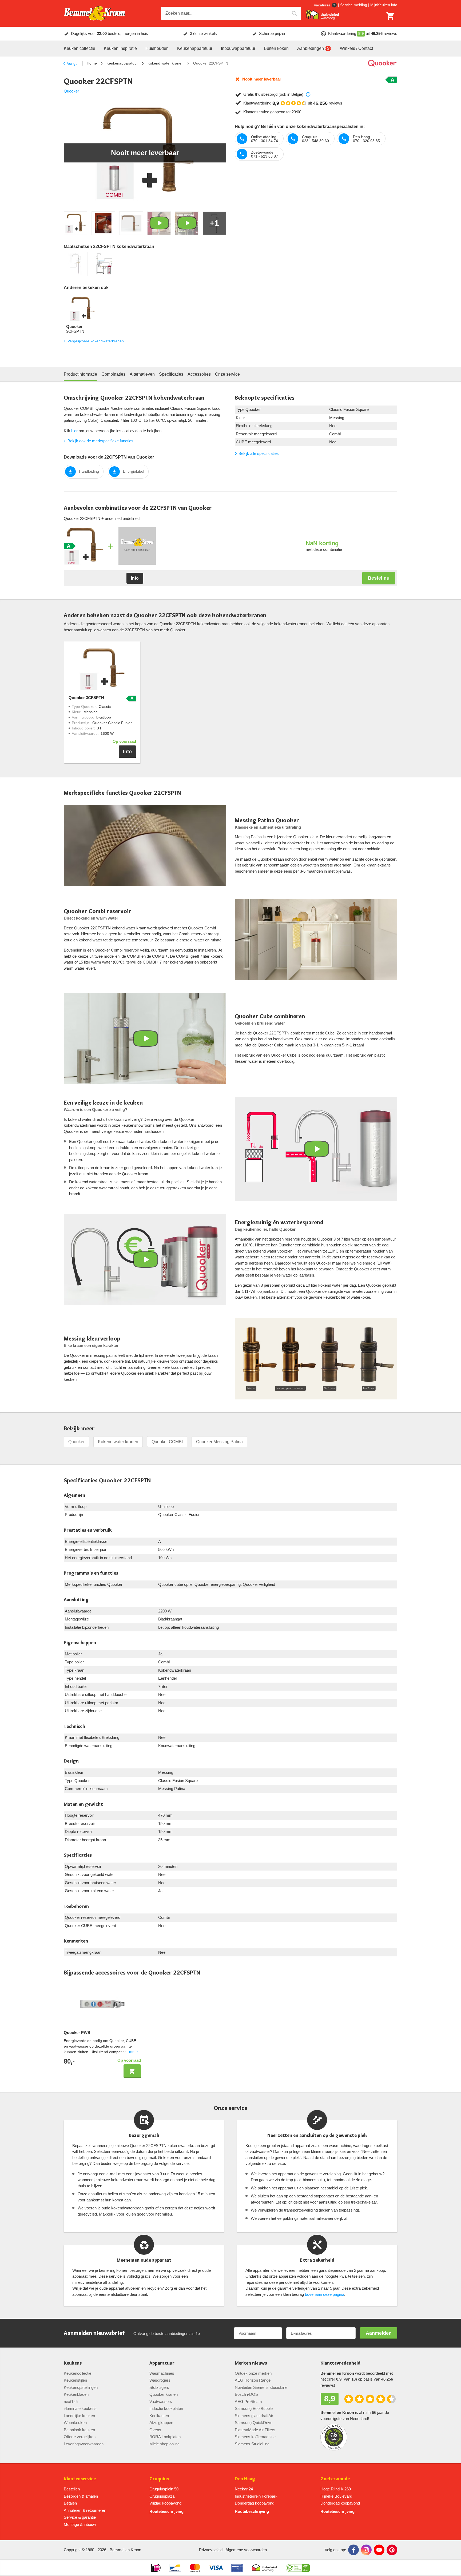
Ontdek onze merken (253, 2373)
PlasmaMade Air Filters (255, 2430)
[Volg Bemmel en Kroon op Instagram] (366, 2550)
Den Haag (245, 2479)
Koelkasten (159, 2416)
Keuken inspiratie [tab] (120, 48)
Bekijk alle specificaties (259, 453)
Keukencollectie (78, 2373)
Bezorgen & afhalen (81, 2496)
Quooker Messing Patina (219, 1442)
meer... (135, 2052)
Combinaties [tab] (113, 374)
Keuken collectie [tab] (80, 48)
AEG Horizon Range (253, 2380)
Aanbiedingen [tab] (311, 48)
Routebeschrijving (166, 2511)
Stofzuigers (159, 2387)
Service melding (354, 5)
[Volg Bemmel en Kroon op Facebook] (353, 2550)
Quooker (71, 91)
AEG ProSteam (248, 2402)
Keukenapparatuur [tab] (195, 48)
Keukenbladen (76, 2394)
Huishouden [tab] (157, 48)
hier (74, 431)
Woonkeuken (75, 2423)
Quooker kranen (164, 2394)
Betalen (70, 2503)
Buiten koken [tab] (276, 48)
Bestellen (72, 2489)
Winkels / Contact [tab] (356, 48)
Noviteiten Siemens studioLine (261, 2387)
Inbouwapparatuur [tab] (238, 48)
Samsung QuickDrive (254, 2423)
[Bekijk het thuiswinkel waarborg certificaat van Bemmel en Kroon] (322, 15)
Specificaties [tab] (171, 374)
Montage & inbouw (80, 2524)
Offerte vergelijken (80, 2437)
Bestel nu (379, 578)
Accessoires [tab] (199, 374)
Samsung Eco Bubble (254, 2408)
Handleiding (89, 471)
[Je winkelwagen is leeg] (391, 16)
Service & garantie (80, 2517)
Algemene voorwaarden (246, 2550)
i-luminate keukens (80, 2408)
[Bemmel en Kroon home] (94, 13)
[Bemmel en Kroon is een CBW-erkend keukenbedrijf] (298, 2568)
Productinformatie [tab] (80, 374)
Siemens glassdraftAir (254, 2416)
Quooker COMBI (167, 1442)
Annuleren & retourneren (85, 2510)
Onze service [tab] (227, 374)
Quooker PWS (77, 2033)
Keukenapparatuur (122, 63)
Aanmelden (379, 2333)
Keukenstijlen (75, 2380)
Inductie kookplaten (166, 2408)
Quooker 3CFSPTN (86, 698)
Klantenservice (80, 2479)
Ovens (155, 2430)
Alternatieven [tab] (142, 374)
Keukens (73, 2363)
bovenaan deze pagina (325, 2294)
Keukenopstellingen (81, 2387)
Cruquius (159, 2479)
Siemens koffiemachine (255, 2437)
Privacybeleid (211, 2550)
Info (135, 578)
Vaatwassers (161, 2402)
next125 (71, 2402)
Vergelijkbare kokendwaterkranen (96, 341)
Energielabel (134, 471)
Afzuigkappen (161, 2423)
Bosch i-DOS (246, 2394)
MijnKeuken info (384, 5)
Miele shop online (164, 2444)
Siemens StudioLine (252, 2444)
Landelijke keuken (79, 2416)
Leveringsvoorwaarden (84, 2444)
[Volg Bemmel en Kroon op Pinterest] (392, 2550)
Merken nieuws (251, 2363)
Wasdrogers (160, 2380)
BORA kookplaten (165, 2437)
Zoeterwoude (335, 2479)
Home (92, 63)
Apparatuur (162, 2363)
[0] (391, 16)
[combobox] (231, 13)
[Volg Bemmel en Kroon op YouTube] (379, 2550)
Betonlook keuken (79, 2430)
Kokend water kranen (166, 63)
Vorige (72, 63)
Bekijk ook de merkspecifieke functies (100, 441)
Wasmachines (162, 2373)
